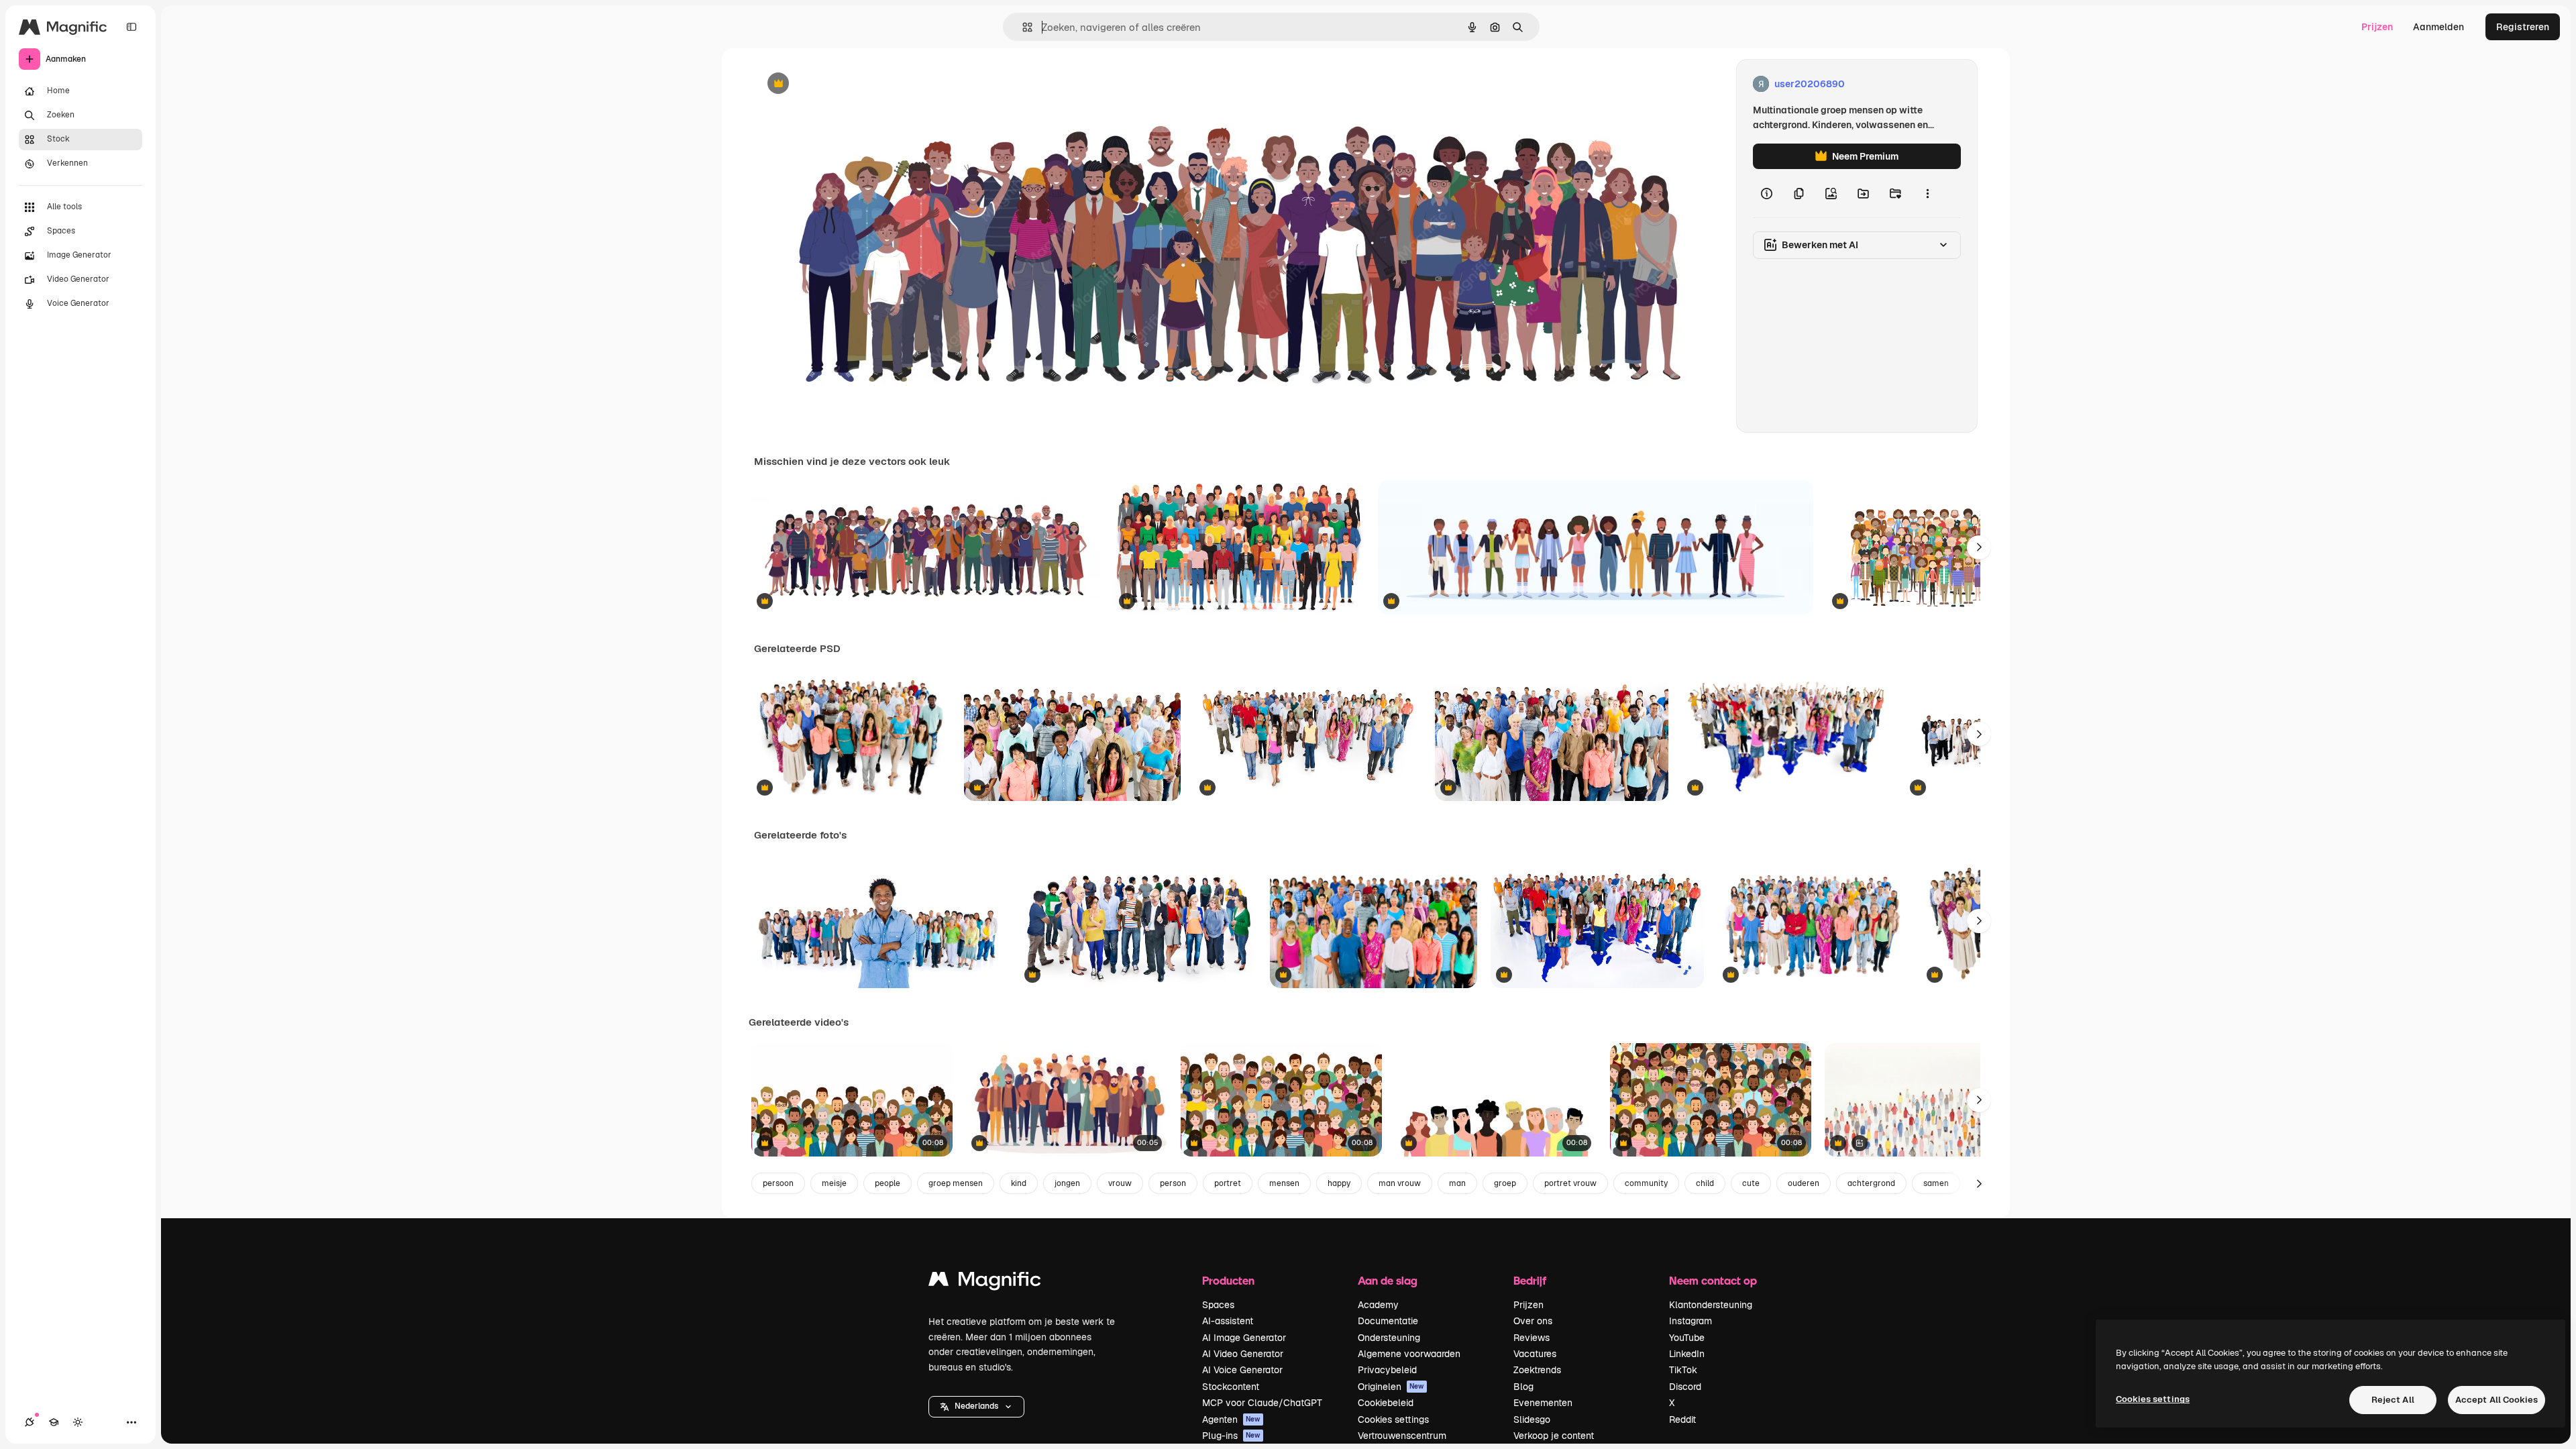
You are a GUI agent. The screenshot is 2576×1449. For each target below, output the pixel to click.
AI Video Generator (1243, 1354)
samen (1936, 1183)
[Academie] (54, 1422)
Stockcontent (1231, 1387)
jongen (1067, 1183)
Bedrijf (1530, 1280)
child (1705, 1183)
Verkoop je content (1554, 1436)
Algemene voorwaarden (1409, 1354)
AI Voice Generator (1242, 1370)
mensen (1284, 1183)
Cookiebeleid (1386, 1403)
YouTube (1687, 1338)
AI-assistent (1228, 1321)
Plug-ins (1231, 1436)
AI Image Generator (1244, 1338)
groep (1505, 1183)
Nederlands (976, 1406)
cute (1751, 1183)
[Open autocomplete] (1022, 27)
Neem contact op (1713, 1280)
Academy (1378, 1305)
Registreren (2523, 27)
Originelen (1391, 1387)
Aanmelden (2438, 27)
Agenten (1231, 1419)
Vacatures (1535, 1354)
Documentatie (1388, 1321)
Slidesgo (1532, 1419)
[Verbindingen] (30, 1422)
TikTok (1683, 1370)
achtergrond (1871, 1183)
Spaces (1218, 1305)
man (1457, 1183)
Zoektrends (1537, 1370)
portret (1228, 1183)
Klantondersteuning (1711, 1305)
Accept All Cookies (2497, 1400)
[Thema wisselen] (78, 1422)
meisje (834, 1183)
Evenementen (1543, 1403)
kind (1019, 1183)
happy (1339, 1183)
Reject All (2393, 1400)
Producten (1228, 1280)
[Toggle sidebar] (131, 27)
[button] (976, 1407)
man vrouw (1400, 1183)
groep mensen (956, 1183)
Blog (1523, 1387)
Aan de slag (1388, 1280)
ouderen (1804, 1183)
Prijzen (2377, 27)
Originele (842, 84)
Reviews (1532, 1338)
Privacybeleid (1387, 1370)
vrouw (1120, 1183)
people (888, 1183)
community (1646, 1183)
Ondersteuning (1389, 1338)
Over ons (1533, 1321)
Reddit (1682, 1419)
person (1173, 1183)
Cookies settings (1393, 1419)
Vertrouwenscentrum (1402, 1436)
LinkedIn (1687, 1354)
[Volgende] (1979, 547)
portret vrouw (1570, 1183)
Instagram (1690, 1321)
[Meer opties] (1927, 193)
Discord (1685, 1387)
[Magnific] (985, 1282)
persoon (778, 1183)
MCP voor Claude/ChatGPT (1262, 1403)
